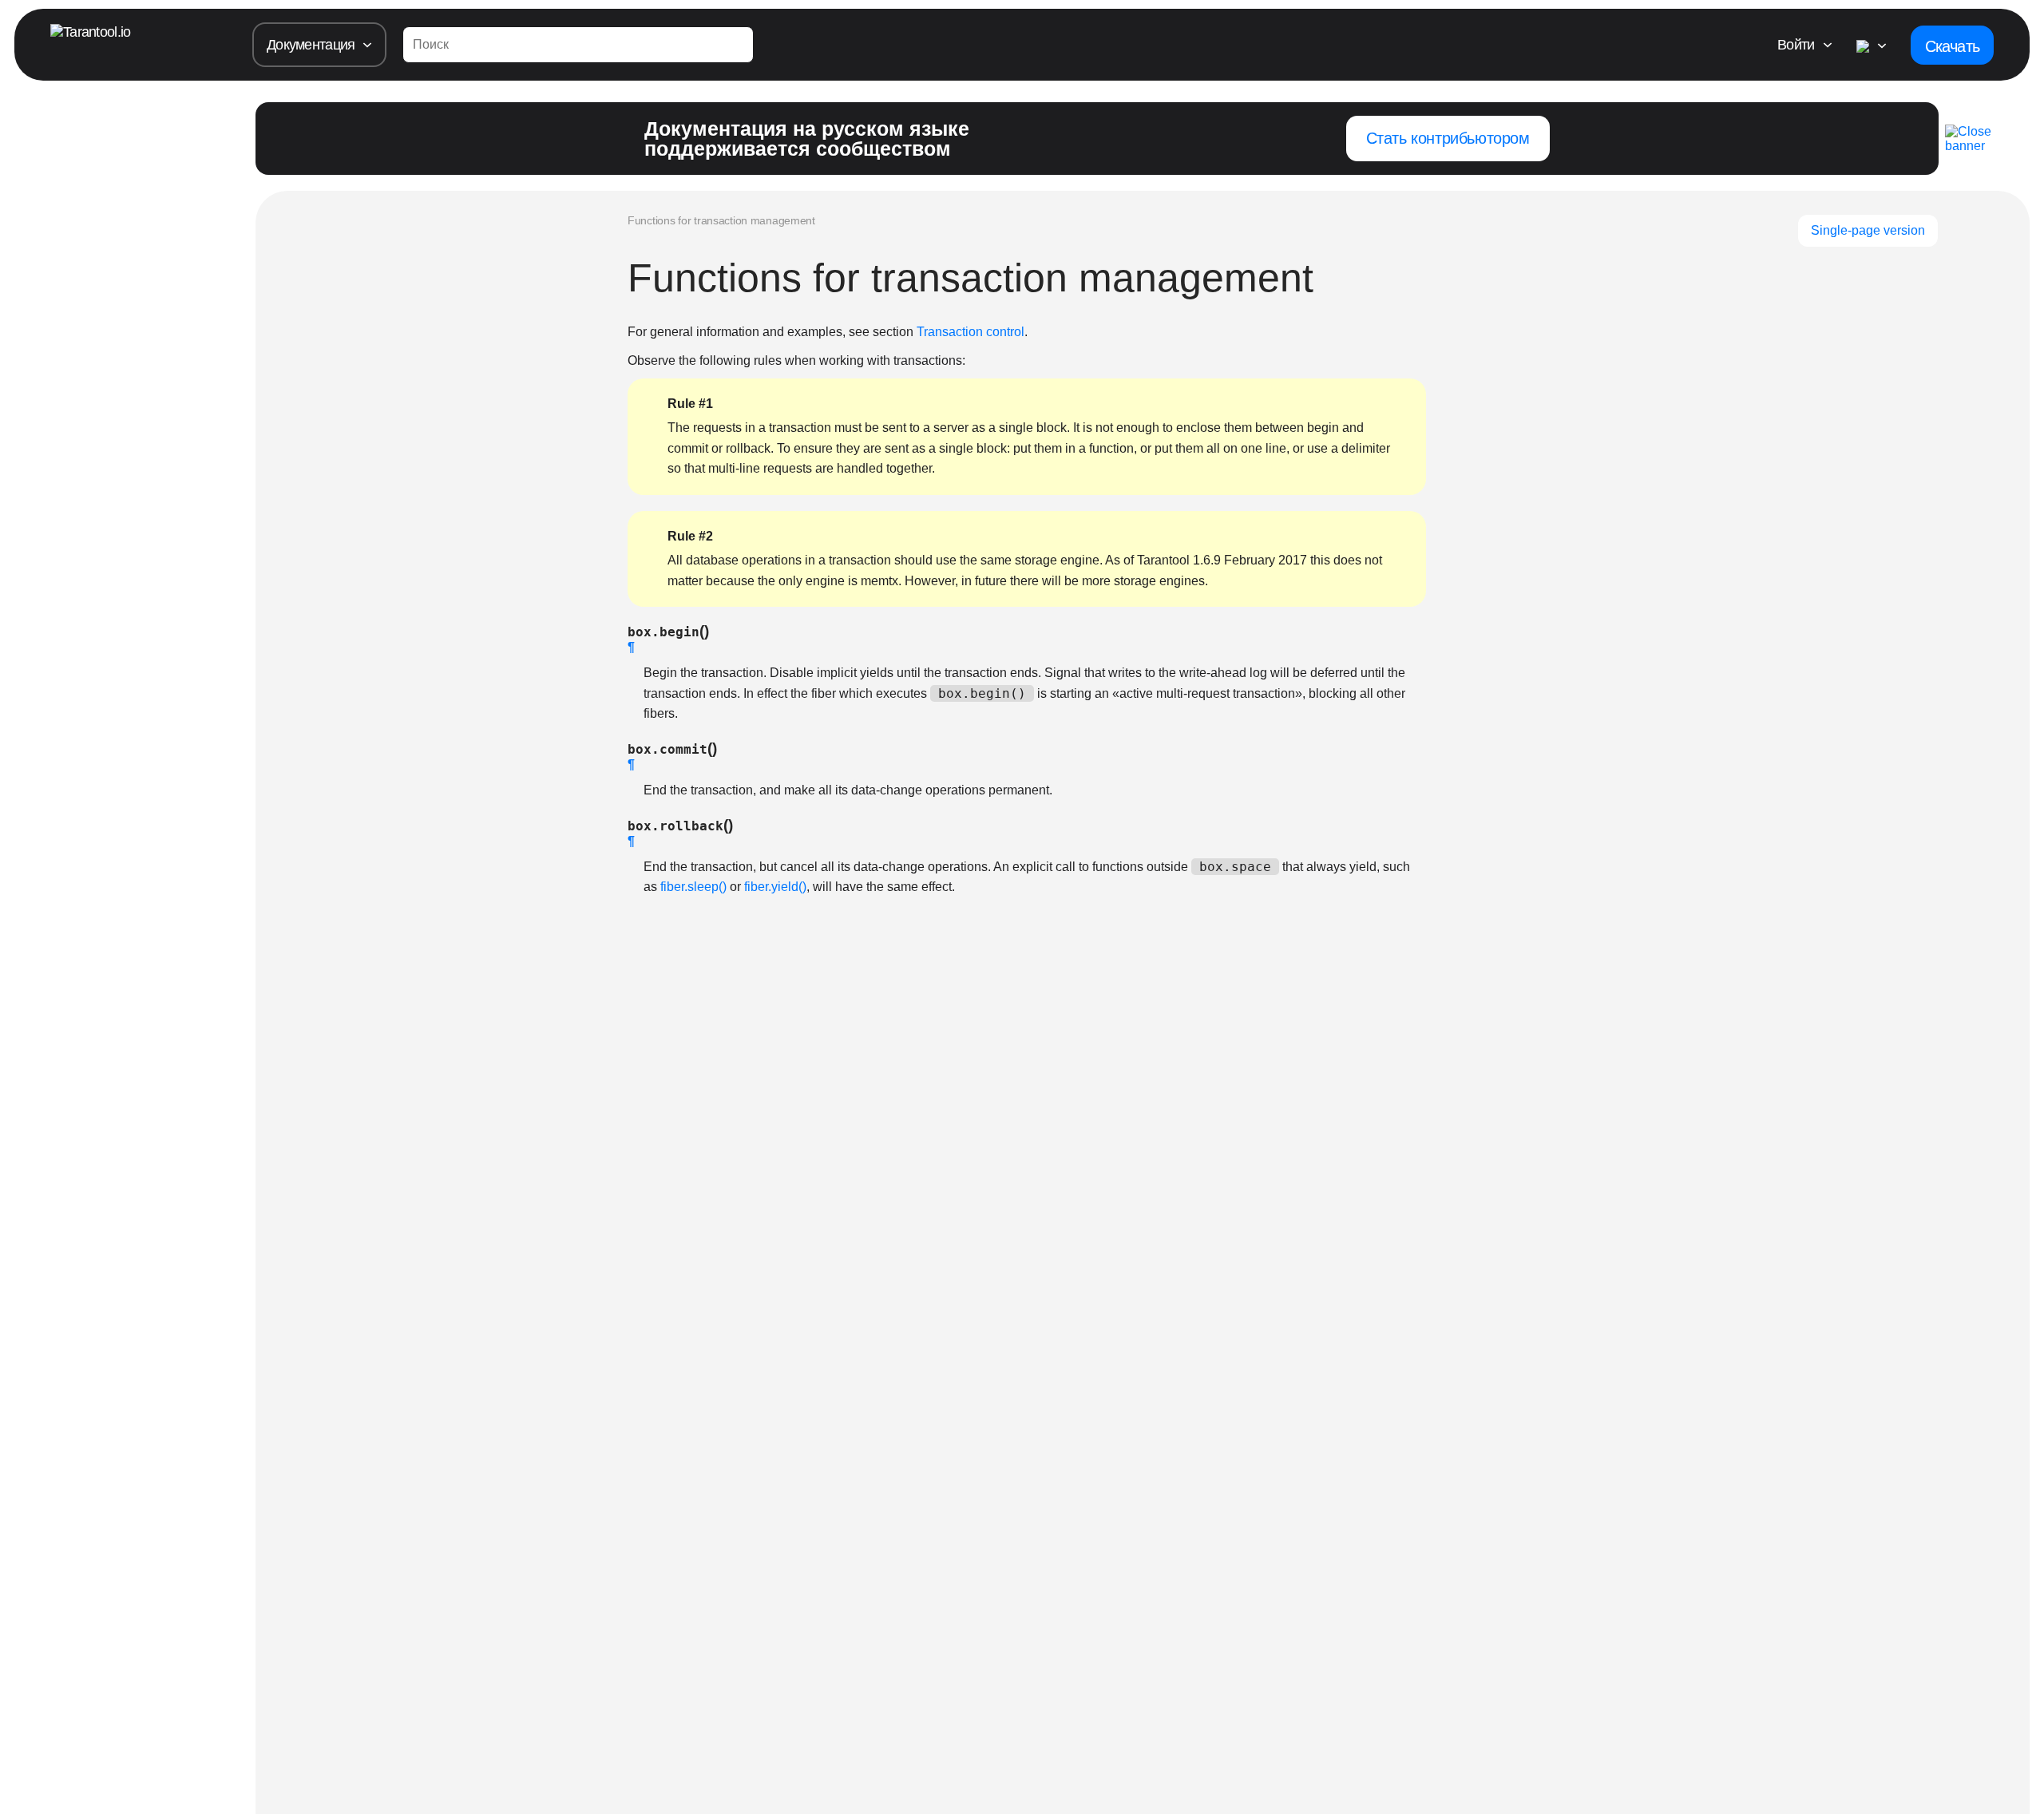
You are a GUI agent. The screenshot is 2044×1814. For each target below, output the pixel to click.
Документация (311, 45)
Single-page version (1868, 230)
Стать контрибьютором (1448, 138)
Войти (1796, 45)
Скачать (1952, 46)
